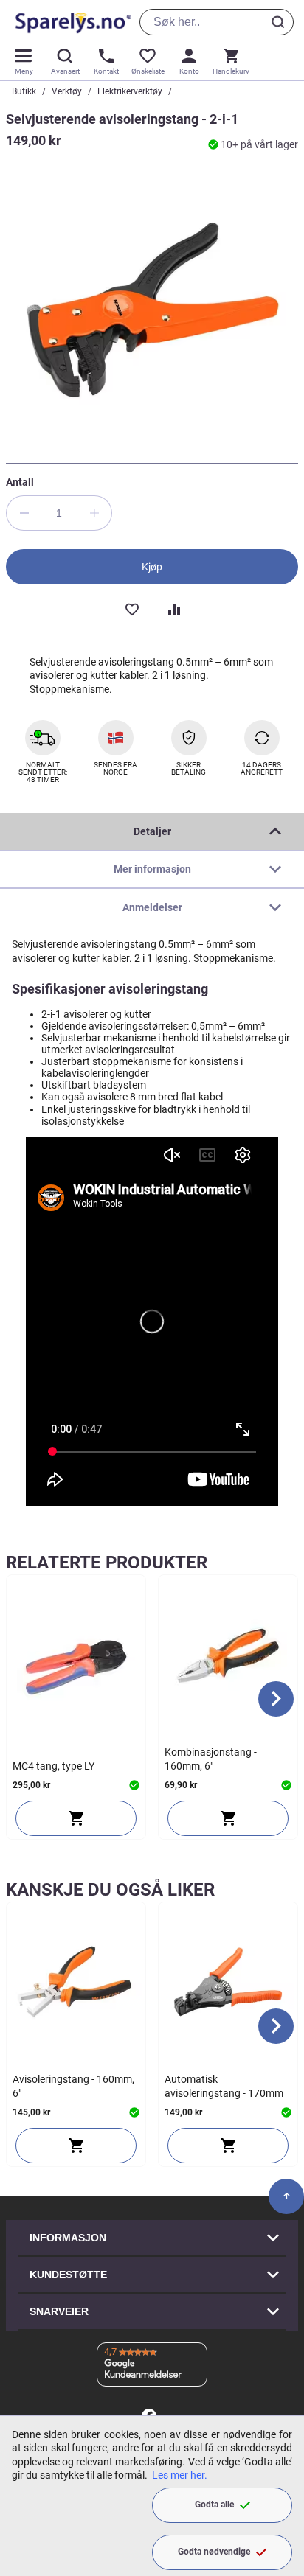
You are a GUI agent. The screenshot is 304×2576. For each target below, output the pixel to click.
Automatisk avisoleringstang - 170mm (224, 2086)
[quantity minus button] (24, 513)
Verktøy (67, 91)
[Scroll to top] (286, 2196)
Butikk (24, 91)
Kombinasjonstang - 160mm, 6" (211, 1759)
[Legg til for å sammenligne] (173, 608)
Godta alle (214, 2505)
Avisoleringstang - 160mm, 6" (73, 2086)
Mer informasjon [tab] (152, 869)
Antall (20, 482)
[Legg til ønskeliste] (131, 608)
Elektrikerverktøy (130, 91)
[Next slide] (276, 1699)
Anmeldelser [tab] (152, 907)
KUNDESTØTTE (68, 2275)
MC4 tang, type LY (53, 1766)
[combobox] (217, 22)
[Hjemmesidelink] (70, 22)
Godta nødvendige (214, 2552)
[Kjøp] (76, 1818)
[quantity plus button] (94, 513)
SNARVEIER (59, 2311)
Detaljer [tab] (152, 831)
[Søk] (280, 22)
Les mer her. (180, 2475)
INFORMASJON (68, 2238)
